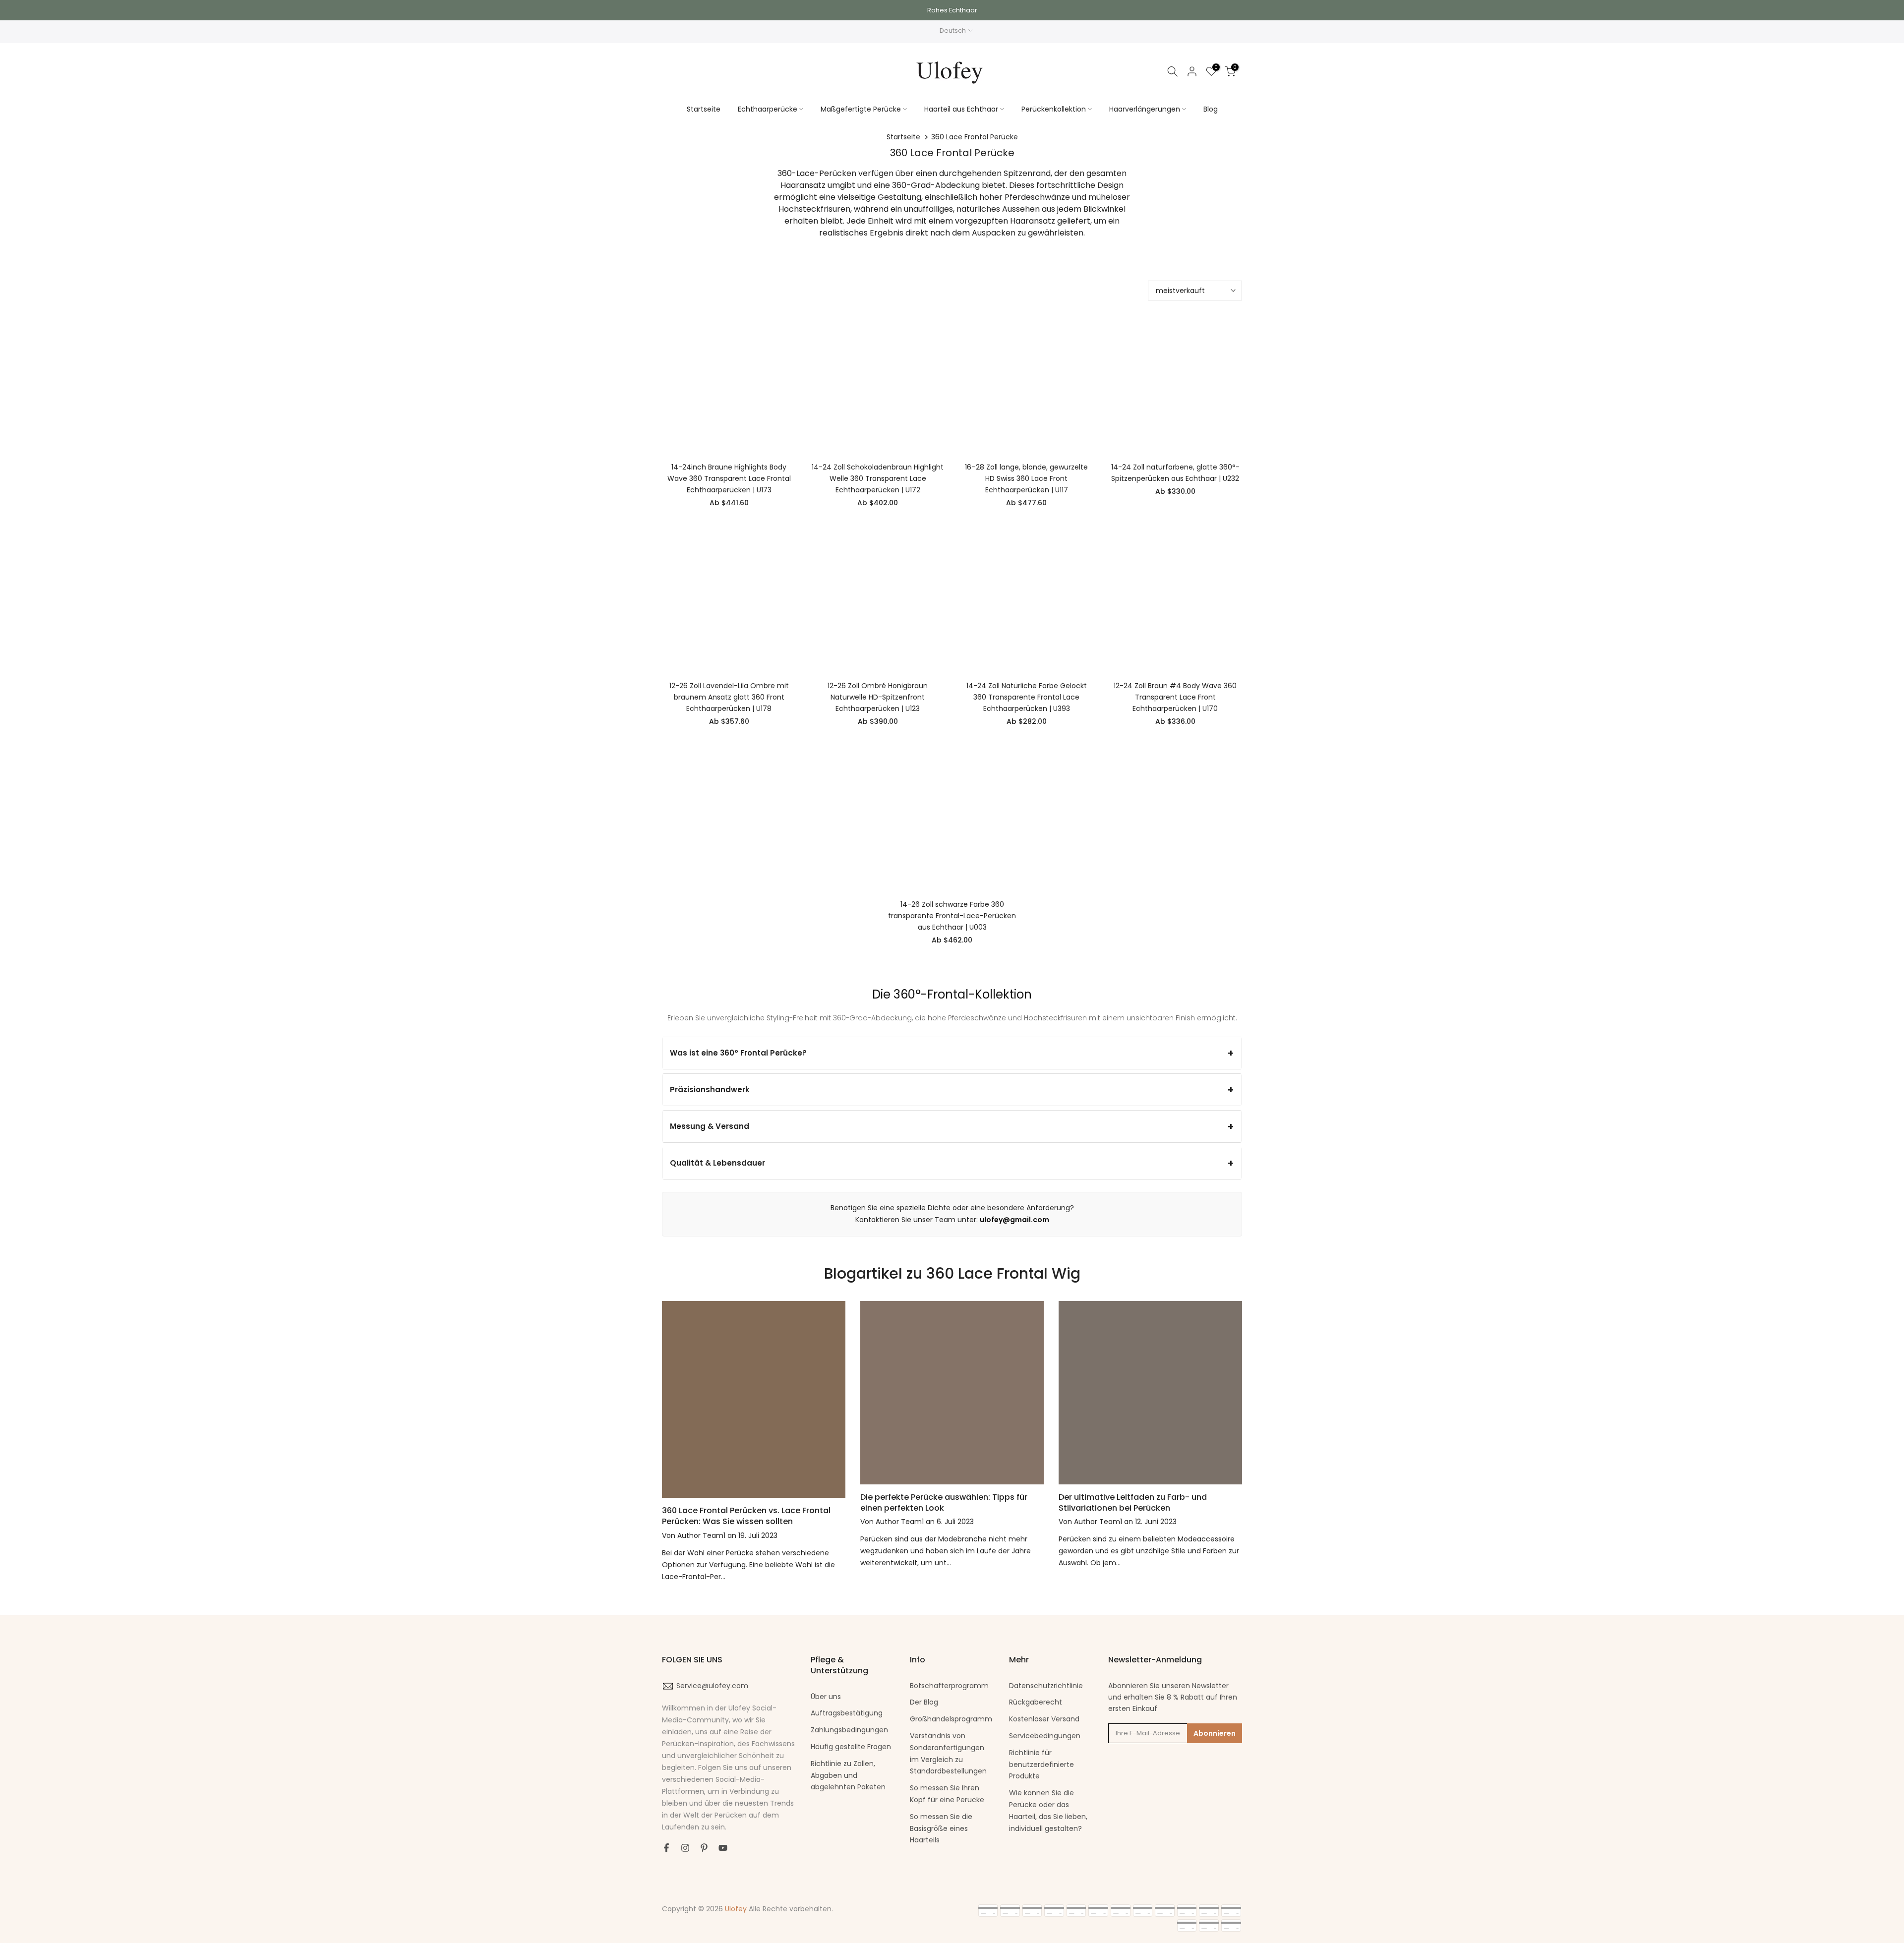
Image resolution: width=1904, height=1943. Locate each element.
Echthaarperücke (768, 109)
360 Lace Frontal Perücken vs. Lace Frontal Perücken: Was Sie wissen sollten (746, 1516)
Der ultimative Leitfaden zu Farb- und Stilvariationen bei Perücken (1133, 1502)
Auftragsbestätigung (847, 1713)
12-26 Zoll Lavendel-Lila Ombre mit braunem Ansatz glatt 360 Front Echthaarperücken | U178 (729, 697)
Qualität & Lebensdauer (717, 1163)
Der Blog (924, 1702)
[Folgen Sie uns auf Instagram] (685, 1848)
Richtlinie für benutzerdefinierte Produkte (1041, 1765)
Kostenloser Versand (1044, 1719)
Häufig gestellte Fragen (851, 1747)
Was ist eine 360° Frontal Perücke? (738, 1053)
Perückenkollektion (1054, 109)
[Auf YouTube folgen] (723, 1848)
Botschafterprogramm (949, 1686)
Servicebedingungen (1045, 1736)
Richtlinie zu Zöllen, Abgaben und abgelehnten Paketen (848, 1775)
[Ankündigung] (952, 10)
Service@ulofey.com (712, 1686)
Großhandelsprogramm (951, 1719)
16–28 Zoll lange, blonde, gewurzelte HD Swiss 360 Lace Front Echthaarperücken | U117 (1026, 478)
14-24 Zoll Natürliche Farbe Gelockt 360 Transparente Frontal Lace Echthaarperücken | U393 (1027, 697)
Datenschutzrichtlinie (1046, 1686)
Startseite (704, 109)
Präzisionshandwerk (710, 1089)
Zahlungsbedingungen (849, 1730)
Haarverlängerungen (1145, 109)
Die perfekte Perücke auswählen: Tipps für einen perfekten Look (944, 1502)
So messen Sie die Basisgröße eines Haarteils (941, 1828)
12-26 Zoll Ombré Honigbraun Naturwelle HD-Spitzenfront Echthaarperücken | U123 (878, 697)
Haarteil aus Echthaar (961, 109)
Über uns (826, 1697)
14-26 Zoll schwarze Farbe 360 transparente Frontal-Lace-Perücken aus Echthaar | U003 (952, 916)
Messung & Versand (710, 1126)
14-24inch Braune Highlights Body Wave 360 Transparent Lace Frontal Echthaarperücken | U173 (729, 478)
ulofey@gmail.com (1014, 1220)
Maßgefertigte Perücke (861, 109)
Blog (1211, 109)
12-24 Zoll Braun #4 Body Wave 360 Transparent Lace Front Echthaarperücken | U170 (1175, 697)
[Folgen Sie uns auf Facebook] (666, 1848)
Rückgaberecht (1036, 1702)
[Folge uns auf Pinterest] (704, 1848)
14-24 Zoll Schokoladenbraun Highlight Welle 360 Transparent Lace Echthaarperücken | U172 (878, 478)
